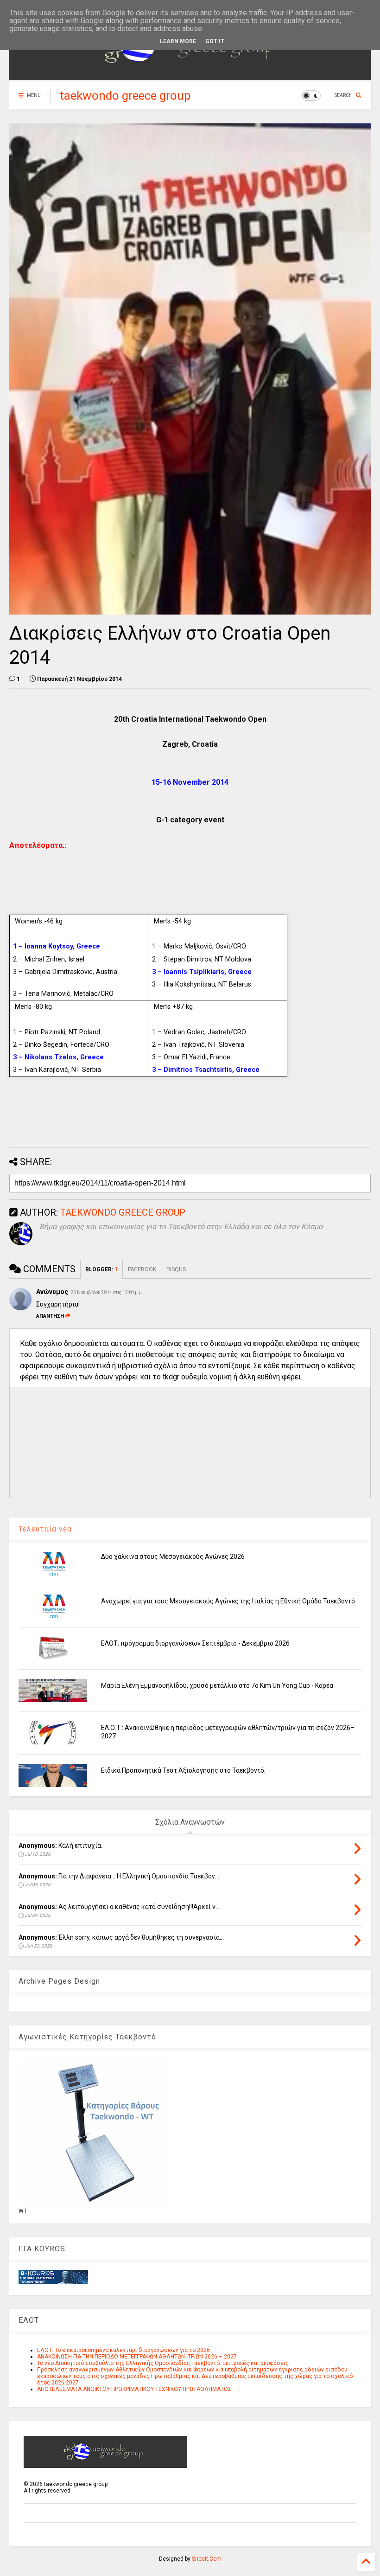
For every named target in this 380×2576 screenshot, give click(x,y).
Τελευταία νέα (45, 1529)
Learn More (178, 41)
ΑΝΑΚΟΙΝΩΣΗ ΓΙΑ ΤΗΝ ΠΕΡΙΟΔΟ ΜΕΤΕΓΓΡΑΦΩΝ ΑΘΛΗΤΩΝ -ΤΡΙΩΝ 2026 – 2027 (137, 2357)
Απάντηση (50, 1316)
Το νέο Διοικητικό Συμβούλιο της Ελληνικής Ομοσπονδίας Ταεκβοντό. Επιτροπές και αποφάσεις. (164, 2363)
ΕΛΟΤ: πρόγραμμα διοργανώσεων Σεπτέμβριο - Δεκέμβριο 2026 (195, 1643)
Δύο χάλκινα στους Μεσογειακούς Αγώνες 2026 (173, 1557)
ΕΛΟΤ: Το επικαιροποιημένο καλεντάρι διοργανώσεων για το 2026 (123, 2350)
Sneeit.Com (207, 2559)
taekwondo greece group (125, 96)
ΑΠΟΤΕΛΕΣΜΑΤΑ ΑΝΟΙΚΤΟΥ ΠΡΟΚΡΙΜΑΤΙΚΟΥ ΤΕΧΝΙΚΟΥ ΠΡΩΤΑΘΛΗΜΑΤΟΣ (134, 2389)
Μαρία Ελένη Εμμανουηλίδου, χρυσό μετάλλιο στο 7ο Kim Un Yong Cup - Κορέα (217, 1685)
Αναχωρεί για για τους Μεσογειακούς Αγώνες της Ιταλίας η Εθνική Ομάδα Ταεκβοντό (228, 1601)
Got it (215, 41)
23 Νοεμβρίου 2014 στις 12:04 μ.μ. (107, 1292)
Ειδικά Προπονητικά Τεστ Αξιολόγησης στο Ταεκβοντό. (183, 1770)
